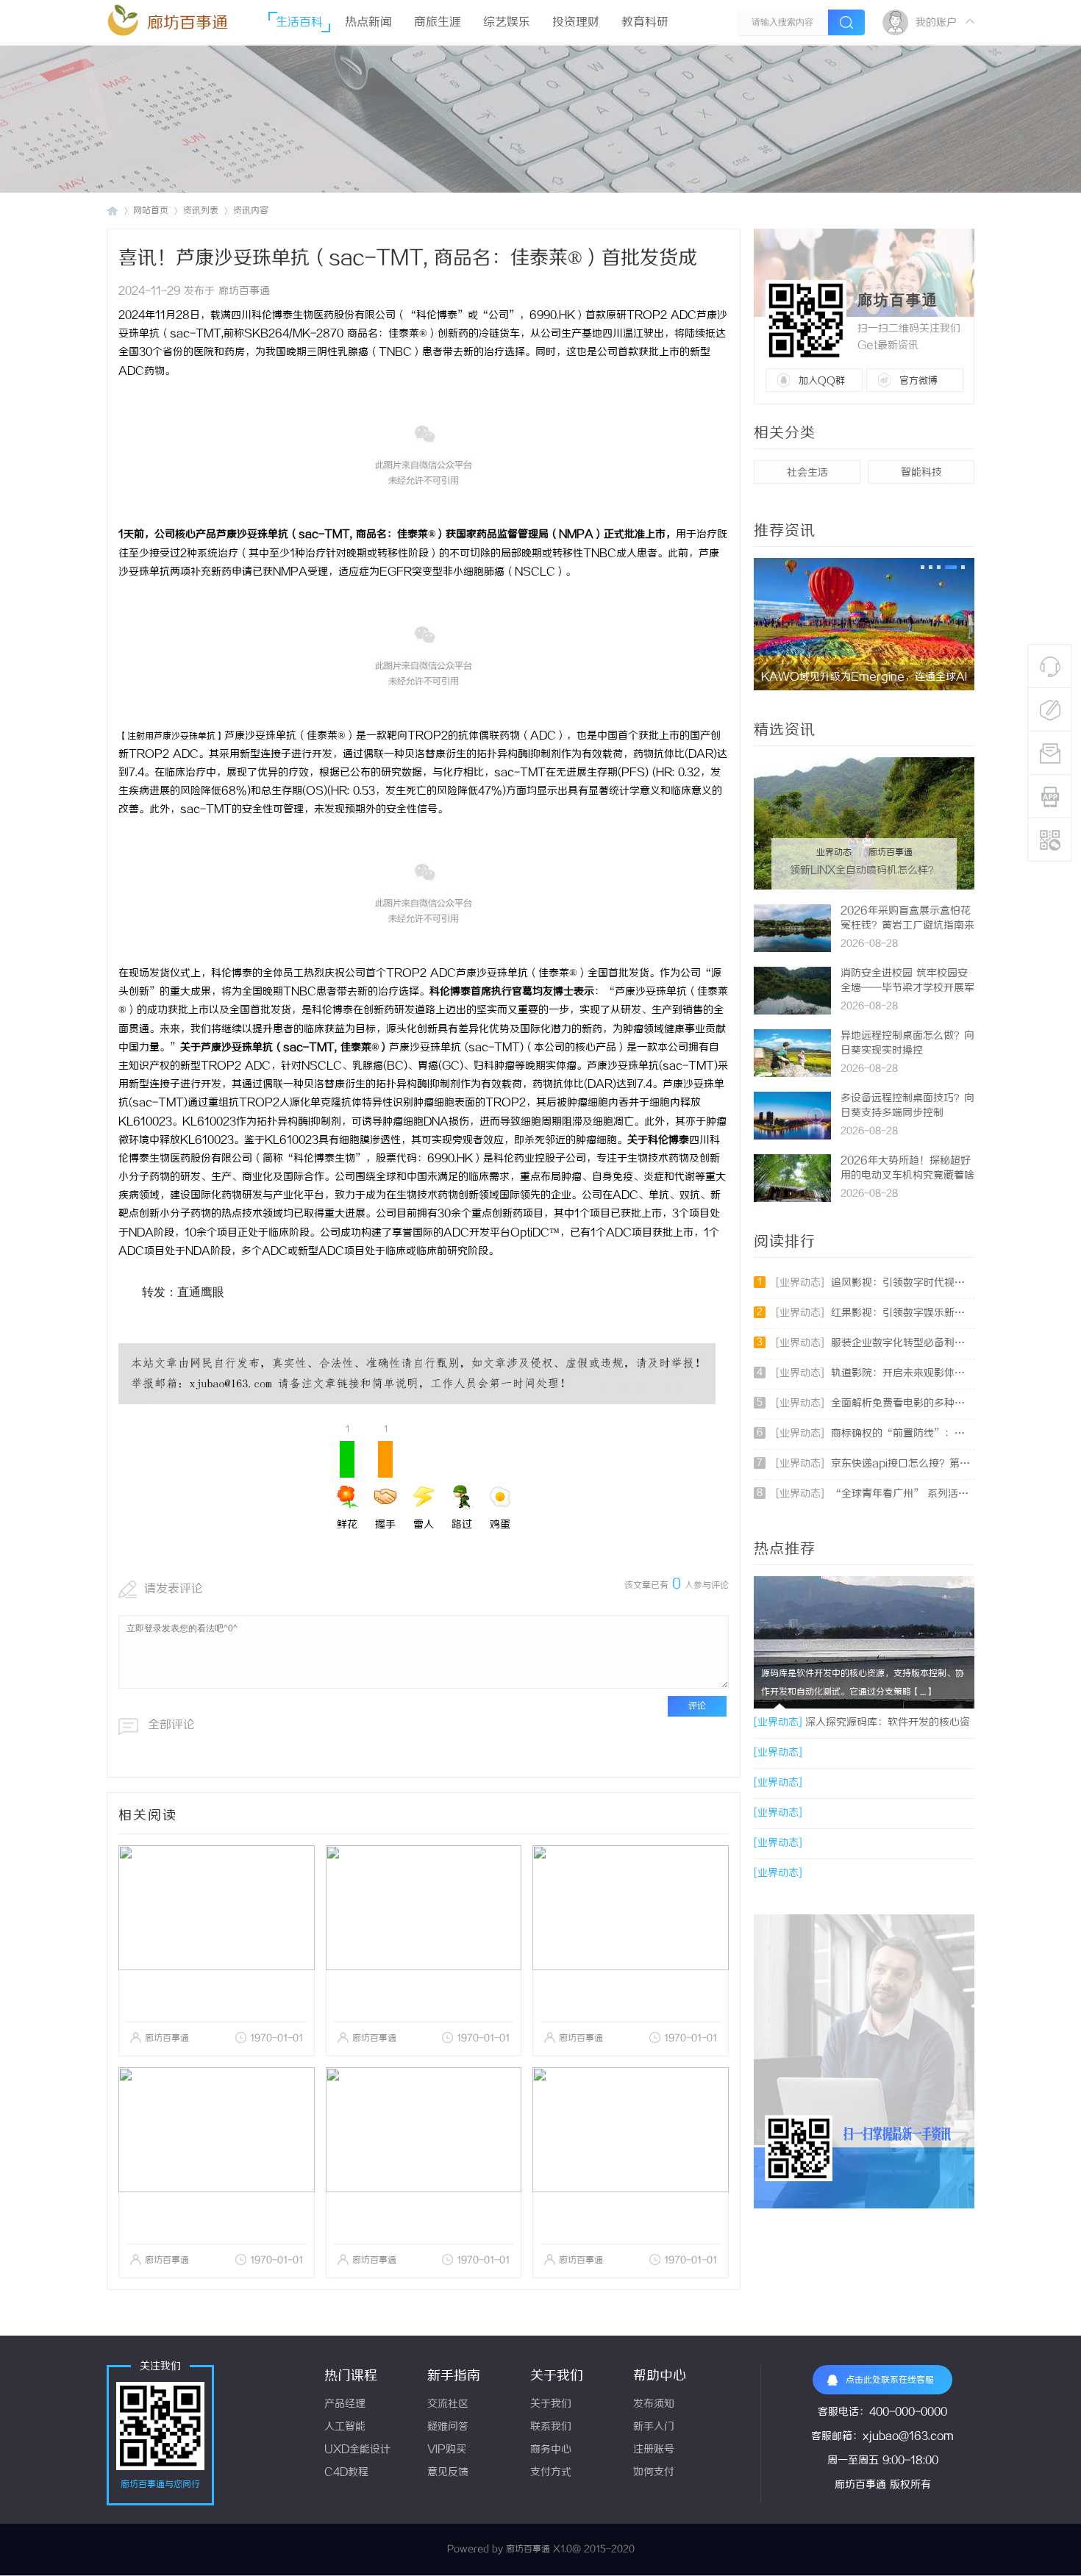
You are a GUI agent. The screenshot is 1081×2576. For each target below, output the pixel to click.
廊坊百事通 (188, 23)
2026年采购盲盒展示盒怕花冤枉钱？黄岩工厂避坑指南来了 (907, 926)
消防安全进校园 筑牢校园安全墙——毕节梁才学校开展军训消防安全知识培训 (907, 988)
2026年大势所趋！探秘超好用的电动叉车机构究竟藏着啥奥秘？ (907, 1176)
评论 (697, 1706)
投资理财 (576, 22)
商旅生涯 (438, 22)
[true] (846, 22)
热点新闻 (368, 22)
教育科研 (645, 22)
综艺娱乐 (507, 22)
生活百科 (299, 22)
